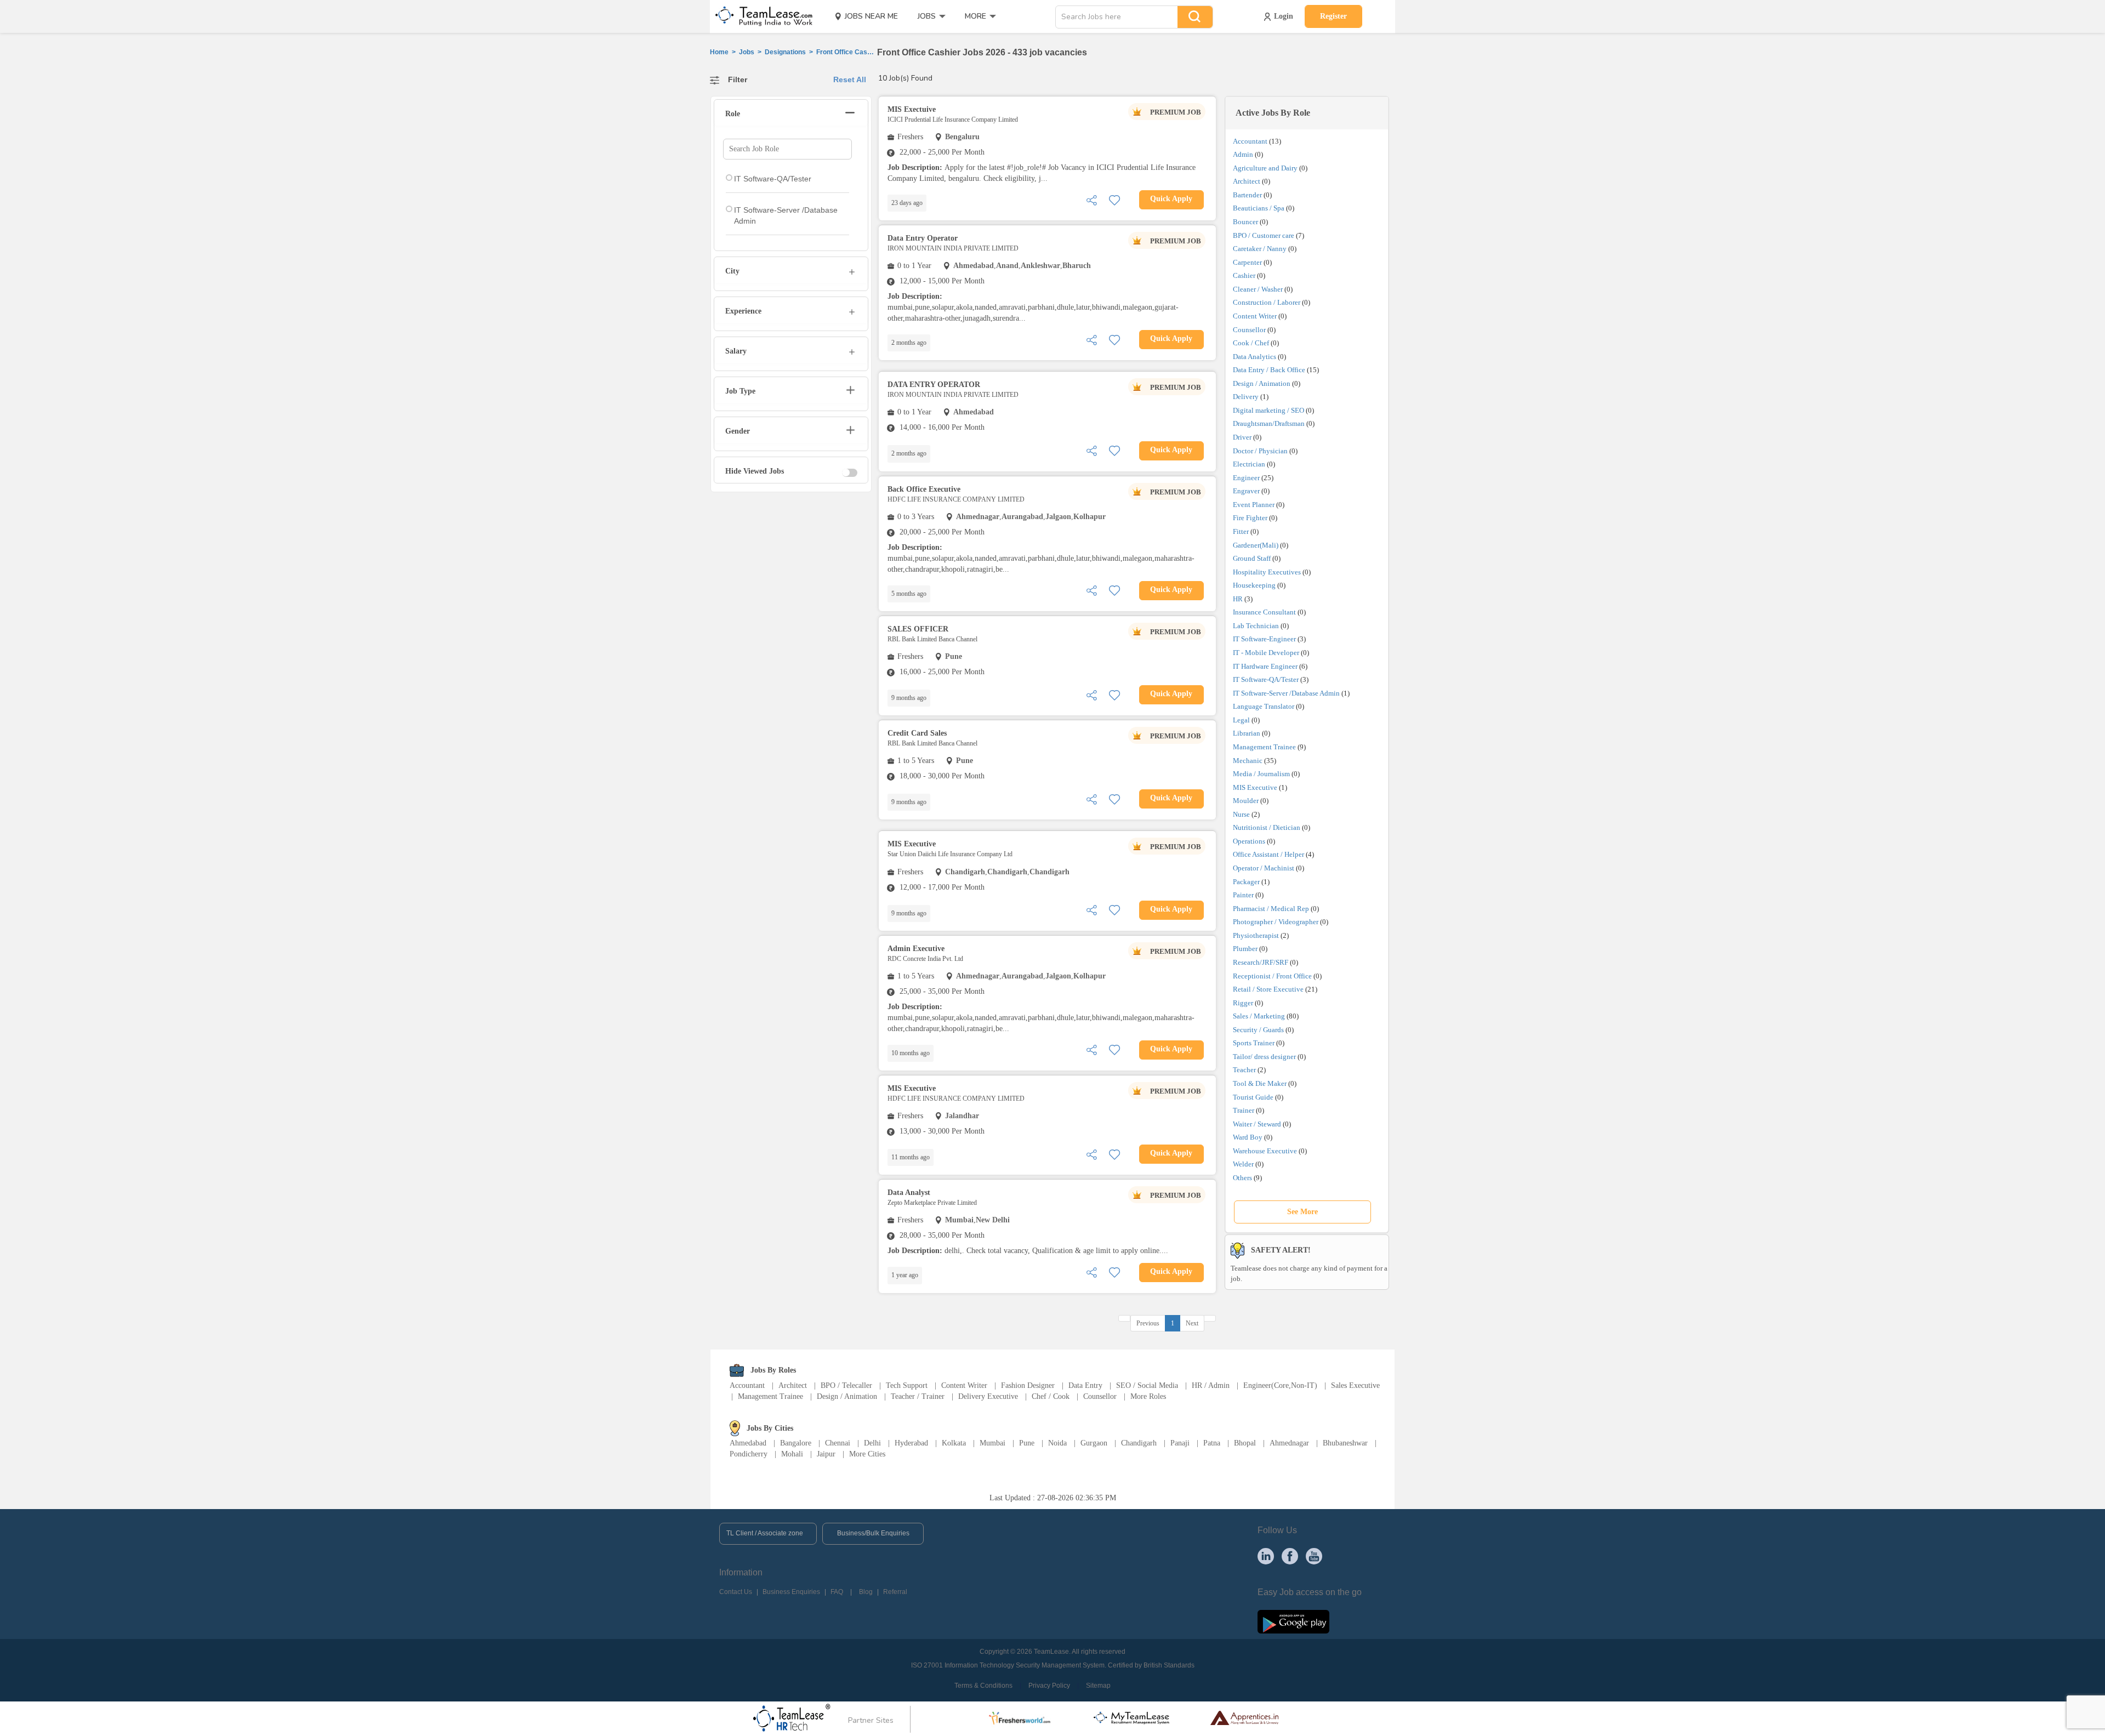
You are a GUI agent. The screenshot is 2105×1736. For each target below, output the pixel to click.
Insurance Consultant (1264, 612)
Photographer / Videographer (1276, 922)
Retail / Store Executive (1268, 989)
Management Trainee (1264, 747)
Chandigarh (1139, 1443)
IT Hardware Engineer (1265, 666)
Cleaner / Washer (1258, 289)
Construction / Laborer (1267, 302)
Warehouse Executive (1265, 1151)
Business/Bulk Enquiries (873, 1533)
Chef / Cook (1051, 1396)
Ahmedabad (748, 1443)
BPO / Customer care (1264, 235)
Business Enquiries (791, 1592)
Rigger (1243, 1003)
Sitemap (1098, 1686)
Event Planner (1254, 505)
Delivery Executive (988, 1396)
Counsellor (1249, 330)
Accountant (1250, 141)
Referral (895, 1592)
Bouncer (1245, 222)
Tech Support (907, 1385)
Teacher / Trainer (918, 1396)
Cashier (1244, 275)
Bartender (1247, 195)
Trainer (1244, 1110)
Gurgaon (1094, 1443)
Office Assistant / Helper (1268, 854)
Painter (1243, 895)
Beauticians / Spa (1259, 208)
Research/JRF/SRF (1261, 962)
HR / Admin (1211, 1385)
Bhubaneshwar (1345, 1443)
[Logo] (760, 16)
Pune (1027, 1443)
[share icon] (1091, 199)
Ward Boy (1248, 1137)
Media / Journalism (1261, 774)
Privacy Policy (1049, 1686)
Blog (866, 1592)
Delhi (872, 1443)
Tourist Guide (1253, 1097)
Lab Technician (1256, 626)
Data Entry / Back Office (1269, 370)
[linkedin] (1266, 1556)
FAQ (837, 1592)
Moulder (1246, 801)
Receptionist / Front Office (1272, 976)
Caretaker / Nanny (1260, 249)
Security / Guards (1258, 1030)
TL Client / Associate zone (765, 1533)
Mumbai (992, 1443)
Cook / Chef (1251, 343)
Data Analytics (1255, 357)
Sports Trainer (1254, 1043)
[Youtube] (1314, 1556)
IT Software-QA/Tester (1266, 679)
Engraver (1246, 491)
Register (1333, 16)
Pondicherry (749, 1454)
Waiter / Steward (1257, 1124)
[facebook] (1290, 1556)
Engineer (1246, 478)
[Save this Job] (1114, 199)
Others (1242, 1178)
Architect (1247, 181)
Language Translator (1264, 706)
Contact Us (736, 1592)
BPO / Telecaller (846, 1385)
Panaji (1180, 1443)
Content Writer (1255, 316)
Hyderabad (911, 1443)
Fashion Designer (1028, 1385)
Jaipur (826, 1454)
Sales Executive (1355, 1385)
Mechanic (1248, 761)
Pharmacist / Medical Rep (1271, 909)
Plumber (1245, 949)
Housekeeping (1254, 585)
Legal (1241, 720)
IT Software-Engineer (1264, 639)
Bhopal (1245, 1443)
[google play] (1293, 1621)
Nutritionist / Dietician (1267, 827)
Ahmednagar (1289, 1443)
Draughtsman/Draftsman (1269, 423)
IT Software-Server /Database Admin (1286, 693)
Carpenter (1247, 262)
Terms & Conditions (983, 1686)
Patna (1212, 1443)
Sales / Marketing (1259, 1016)
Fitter (1241, 531)
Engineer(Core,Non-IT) (1280, 1385)
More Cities (867, 1454)
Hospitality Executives (1267, 572)
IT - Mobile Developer (1266, 653)
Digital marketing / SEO (1268, 410)
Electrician (1249, 464)
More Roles (1148, 1396)
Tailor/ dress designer (1264, 1057)
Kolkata (954, 1443)
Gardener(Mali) (1256, 545)
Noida (1057, 1443)
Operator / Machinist (1264, 868)
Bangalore (796, 1443)
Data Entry (1085, 1385)
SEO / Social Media (1147, 1385)
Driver (1242, 437)
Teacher (1244, 1070)
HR (1238, 599)
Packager (1246, 882)
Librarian (1247, 733)
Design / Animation (1262, 383)
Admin (1243, 154)
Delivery (1246, 397)
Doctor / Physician (1260, 451)
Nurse (1241, 814)
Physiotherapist (1256, 935)
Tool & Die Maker (1261, 1083)
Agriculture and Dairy (1265, 168)
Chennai (838, 1443)
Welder (1243, 1164)
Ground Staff (1252, 558)
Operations (1249, 841)
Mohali (792, 1454)
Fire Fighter (1250, 518)
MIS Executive (1255, 787)
